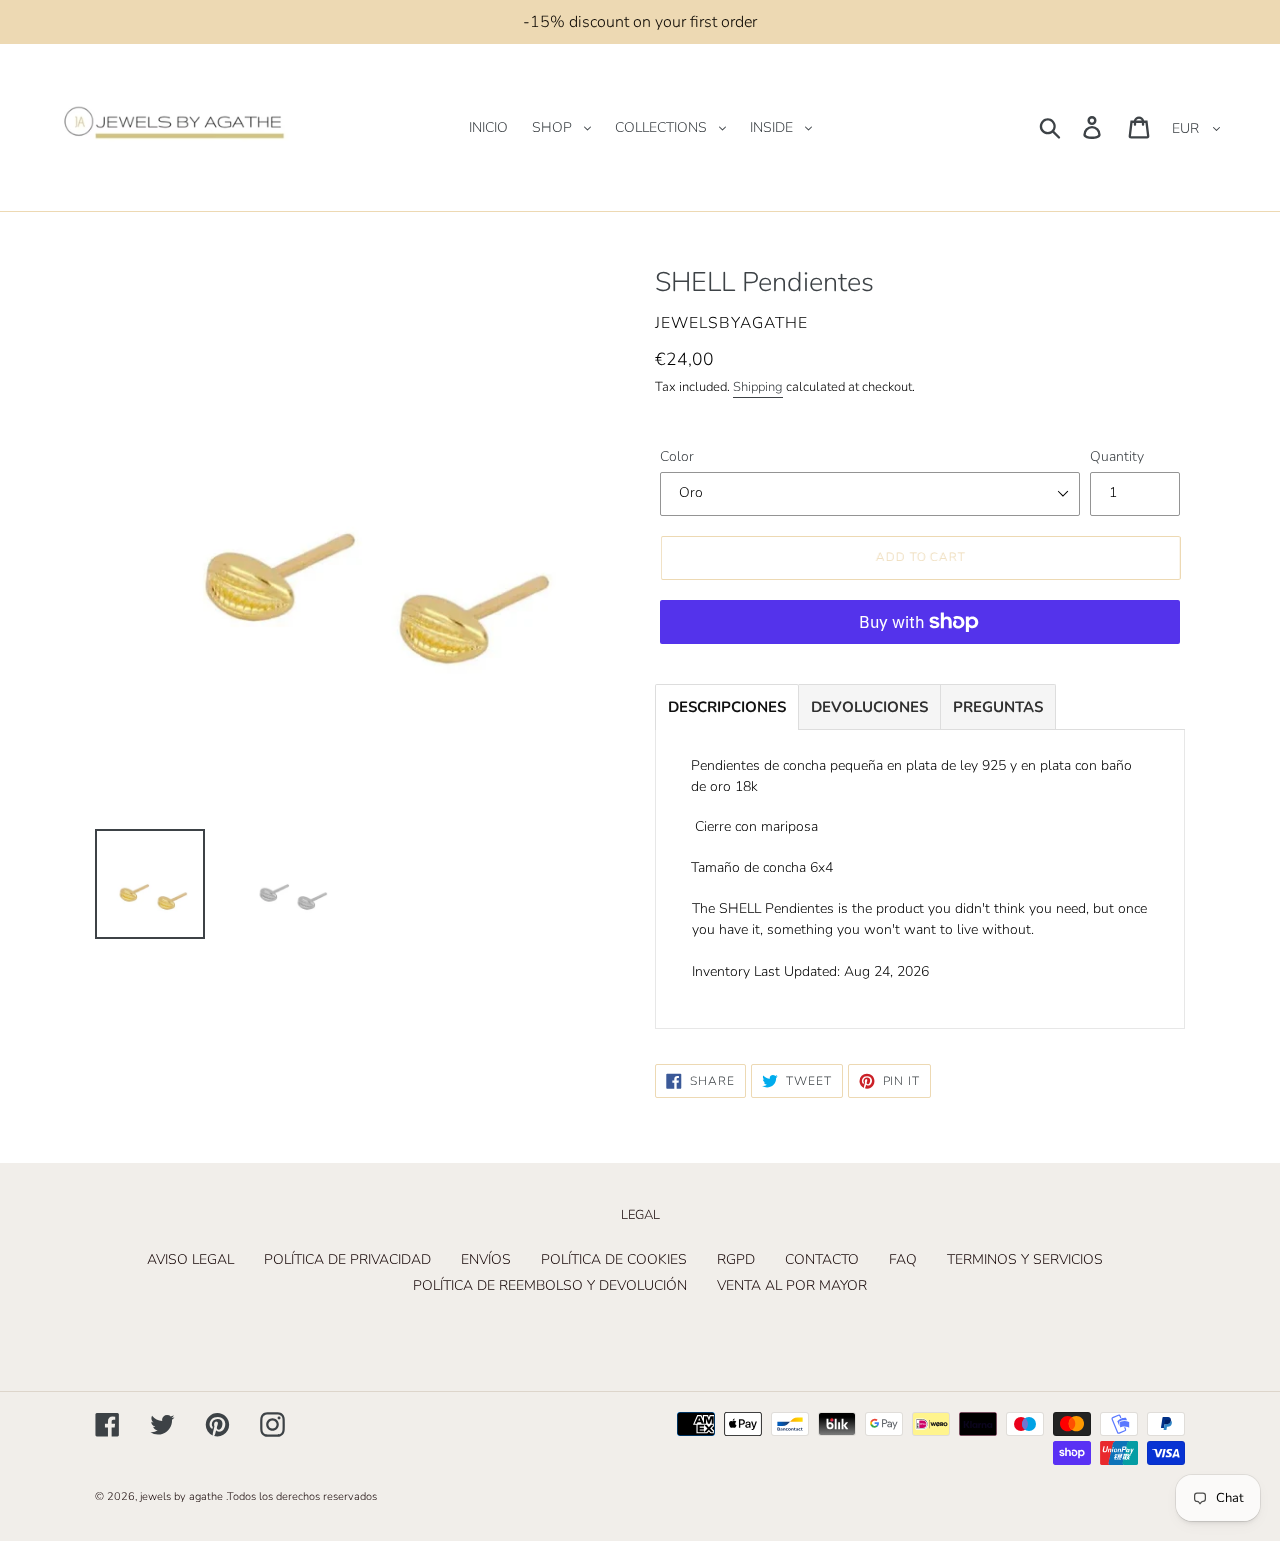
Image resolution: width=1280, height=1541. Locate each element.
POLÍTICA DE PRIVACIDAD (347, 1259)
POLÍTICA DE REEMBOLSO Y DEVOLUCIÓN (550, 1285)
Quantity (1117, 456)
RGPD (736, 1259)
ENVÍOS (486, 1259)
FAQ (903, 1259)
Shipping (758, 387)
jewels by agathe (181, 1496)
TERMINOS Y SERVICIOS (1025, 1259)
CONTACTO (822, 1259)
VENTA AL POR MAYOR (792, 1285)
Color (677, 456)
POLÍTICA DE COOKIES (614, 1259)
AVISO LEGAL (190, 1259)
